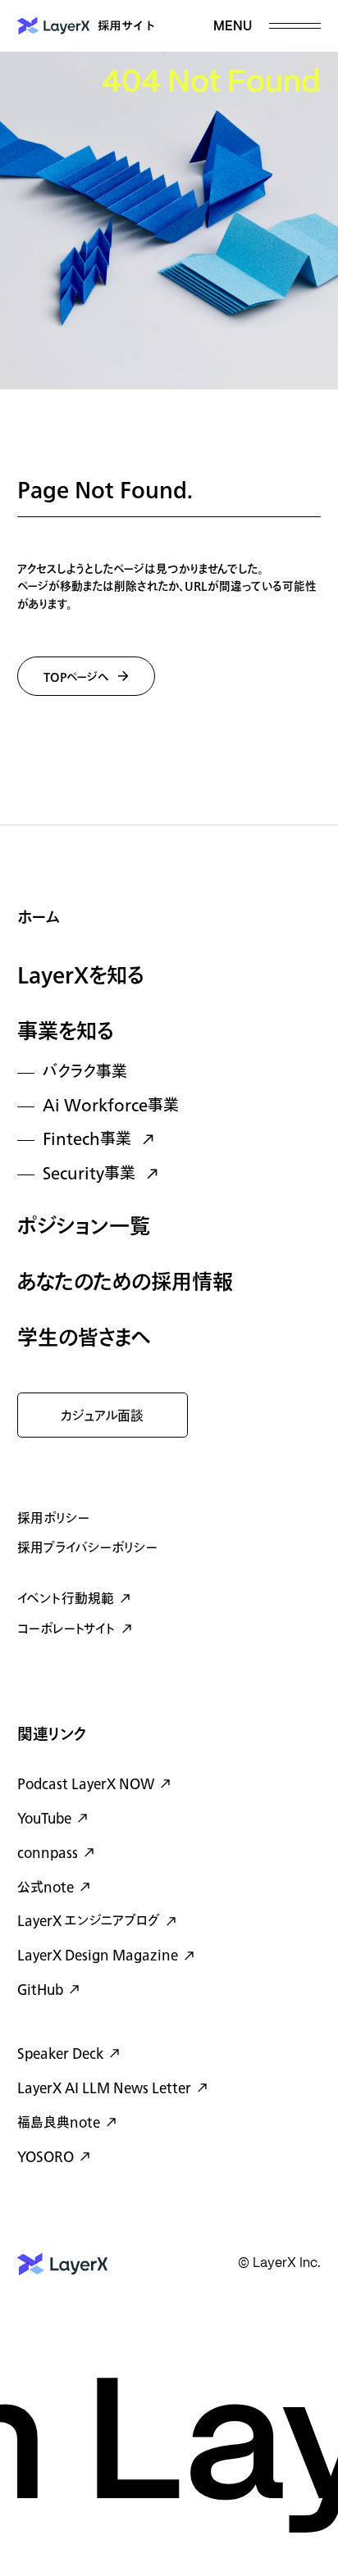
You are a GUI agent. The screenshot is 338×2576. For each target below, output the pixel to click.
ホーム (39, 918)
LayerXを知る (81, 977)
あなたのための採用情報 (125, 1283)
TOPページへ (76, 677)
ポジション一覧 (84, 1227)
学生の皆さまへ (84, 1339)
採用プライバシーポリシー (87, 1548)
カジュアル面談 (102, 1416)
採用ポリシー (53, 1519)
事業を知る (66, 1032)
